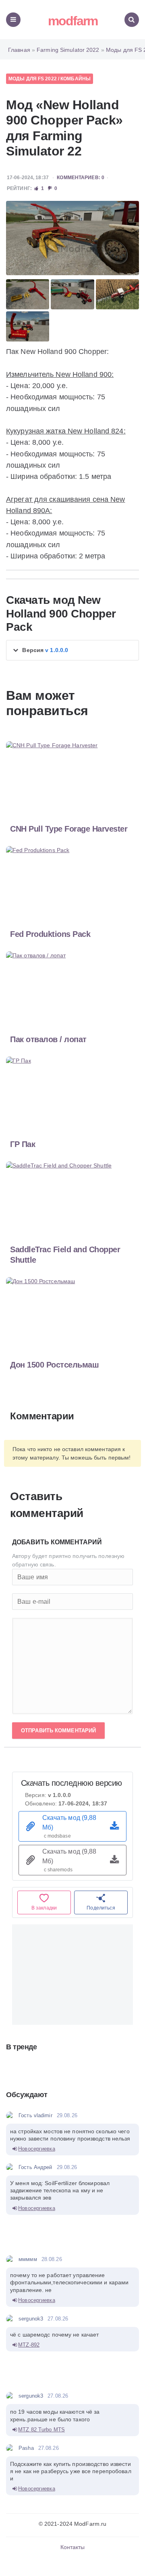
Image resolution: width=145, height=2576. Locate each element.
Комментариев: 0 (81, 178)
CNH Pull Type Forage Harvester (69, 829)
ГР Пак (23, 1144)
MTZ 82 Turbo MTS (41, 2430)
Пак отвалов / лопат (48, 1039)
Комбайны (76, 79)
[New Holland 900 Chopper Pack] (72, 238)
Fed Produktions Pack (50, 934)
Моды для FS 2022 (33, 79)
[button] (72, 650)
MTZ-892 (29, 2345)
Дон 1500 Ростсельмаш (54, 1365)
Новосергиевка (36, 2149)
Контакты (73, 2547)
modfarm (73, 21)
